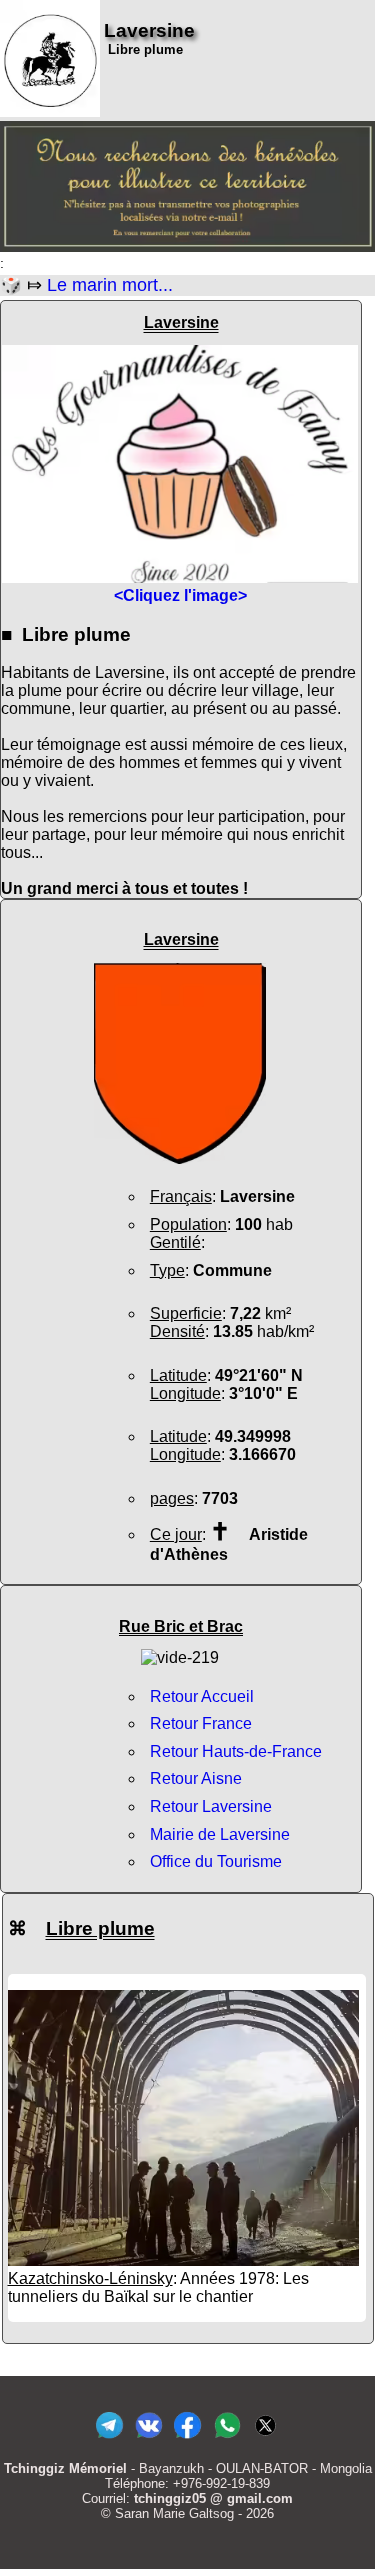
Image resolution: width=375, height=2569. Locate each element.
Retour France (201, 1723)
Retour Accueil (202, 1696)
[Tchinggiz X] (265, 2438)
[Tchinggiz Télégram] (109, 2438)
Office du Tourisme (216, 1861)
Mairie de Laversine (220, 1834)
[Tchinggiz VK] (148, 2438)
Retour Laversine (211, 1806)
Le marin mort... (110, 285)
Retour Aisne (196, 1778)
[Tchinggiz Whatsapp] (226, 2438)
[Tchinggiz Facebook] (187, 2438)
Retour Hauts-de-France (236, 1751)
